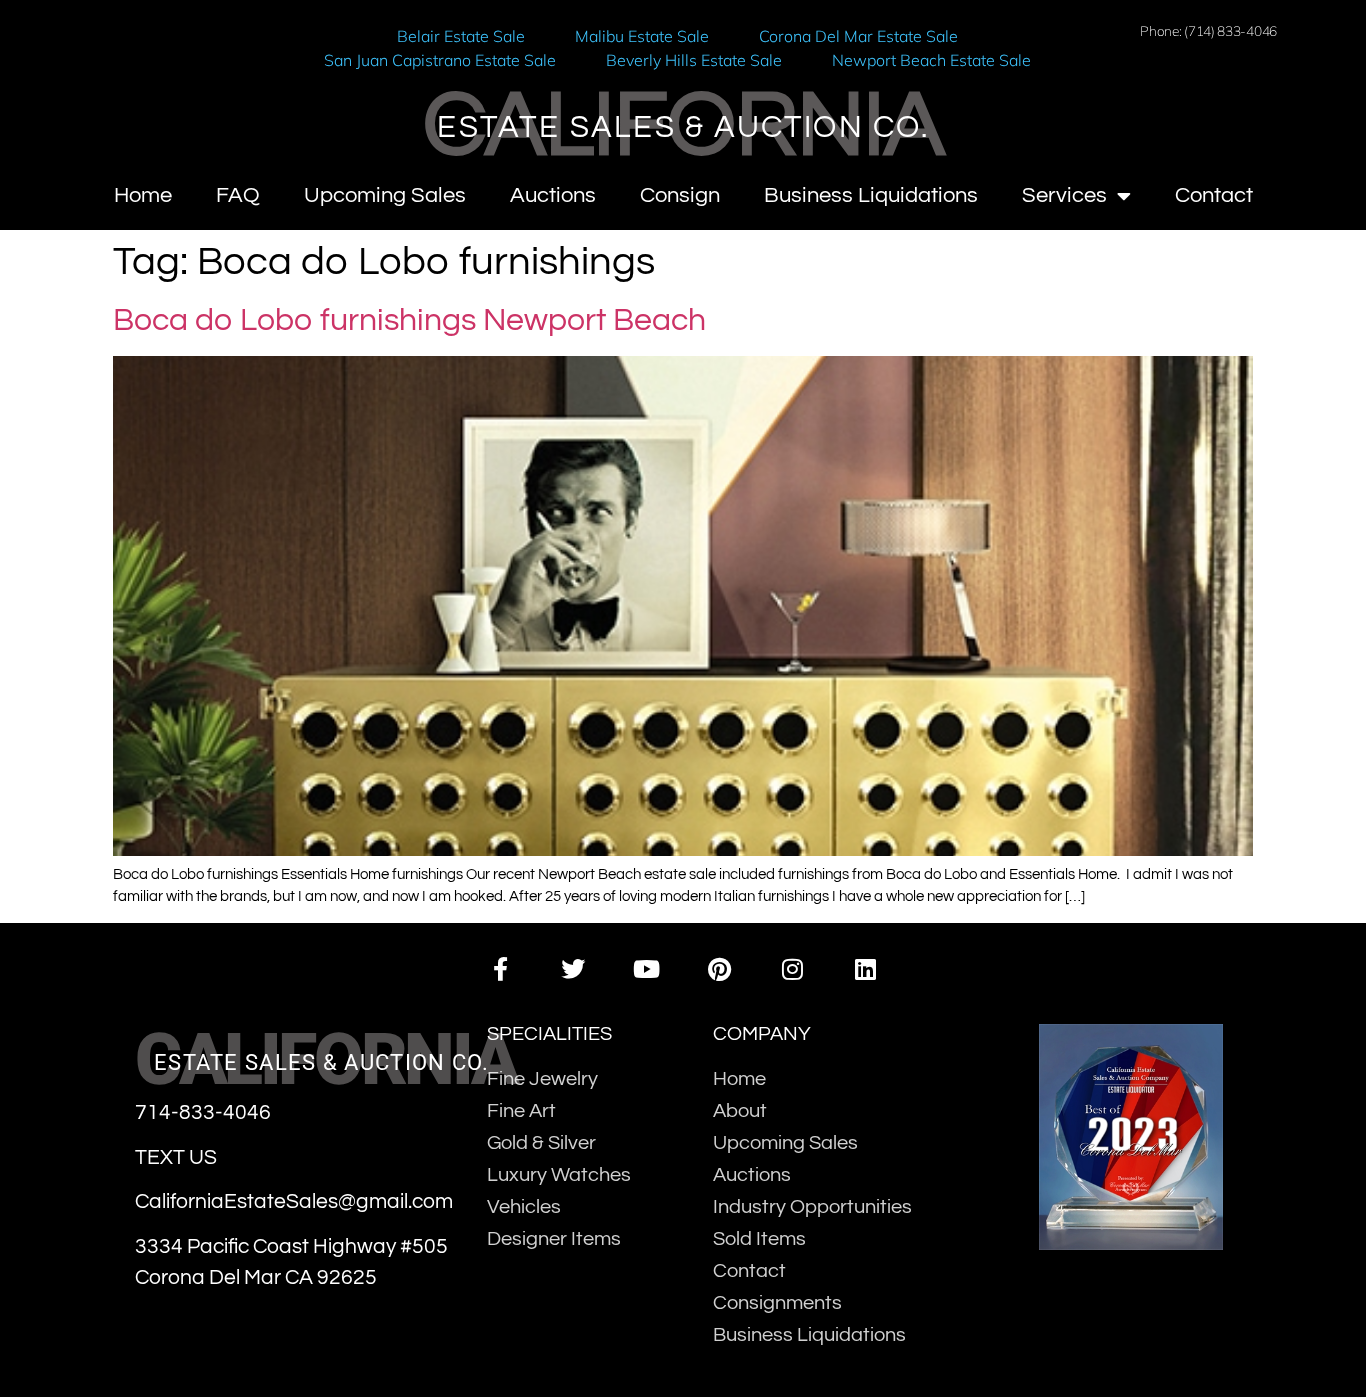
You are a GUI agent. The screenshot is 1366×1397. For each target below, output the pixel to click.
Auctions (553, 195)
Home (143, 195)
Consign (680, 195)
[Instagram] (792, 968)
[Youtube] (646, 968)
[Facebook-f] (499, 968)
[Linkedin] (865, 968)
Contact (1214, 195)
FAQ (238, 195)
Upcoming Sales (385, 195)
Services (1064, 195)
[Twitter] (573, 968)
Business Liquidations (871, 195)
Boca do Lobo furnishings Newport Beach (409, 320)
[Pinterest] (719, 968)
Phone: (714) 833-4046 (1208, 30)
